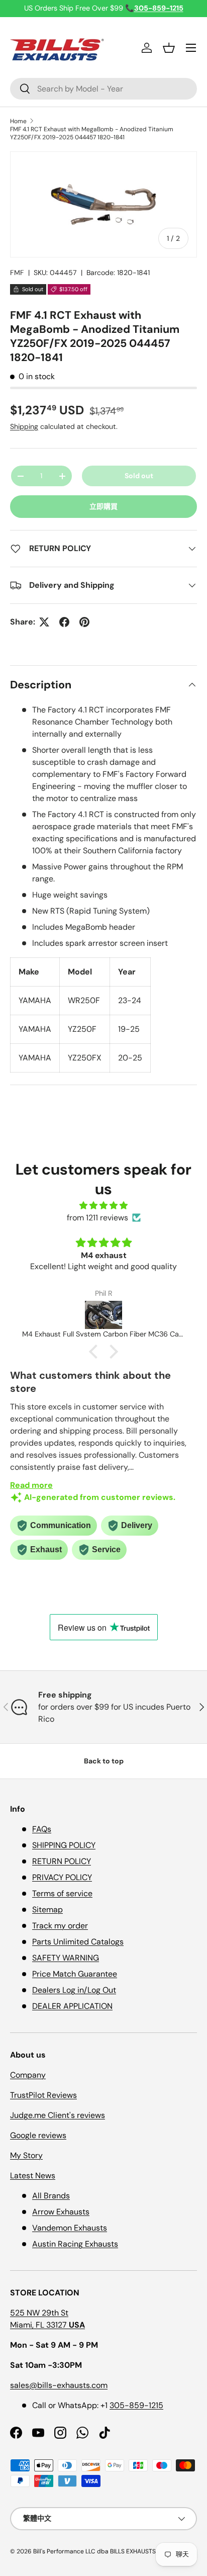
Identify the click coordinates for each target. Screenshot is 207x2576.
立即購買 (103, 506)
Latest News (33, 2175)
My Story (26, 2155)
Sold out (139, 476)
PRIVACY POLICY (62, 1877)
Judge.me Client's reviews (58, 2115)
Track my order (60, 1926)
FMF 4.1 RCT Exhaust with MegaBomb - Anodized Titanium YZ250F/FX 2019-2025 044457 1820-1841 (92, 133)
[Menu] (191, 48)
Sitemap (47, 1909)
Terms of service (62, 1893)
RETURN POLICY (62, 1861)
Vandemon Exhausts (70, 2228)
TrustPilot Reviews (43, 2095)
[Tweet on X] (44, 622)
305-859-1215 (136, 2405)
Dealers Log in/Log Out (74, 1990)
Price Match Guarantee (75, 1974)
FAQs (42, 1829)
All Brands (51, 2196)
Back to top (104, 1761)
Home (18, 121)
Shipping (24, 426)
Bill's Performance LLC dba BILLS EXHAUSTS (94, 2551)
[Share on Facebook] (64, 622)
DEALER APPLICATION (72, 2006)
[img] (103, 1206)
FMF (17, 273)
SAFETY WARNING (66, 1958)
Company (28, 2075)
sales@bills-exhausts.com (59, 2385)
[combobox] (103, 89)
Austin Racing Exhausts (75, 2244)
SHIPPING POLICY (64, 1845)
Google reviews (38, 2135)
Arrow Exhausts (61, 2212)
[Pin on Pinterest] (84, 622)
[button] (169, 48)
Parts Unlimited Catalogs (78, 1942)
